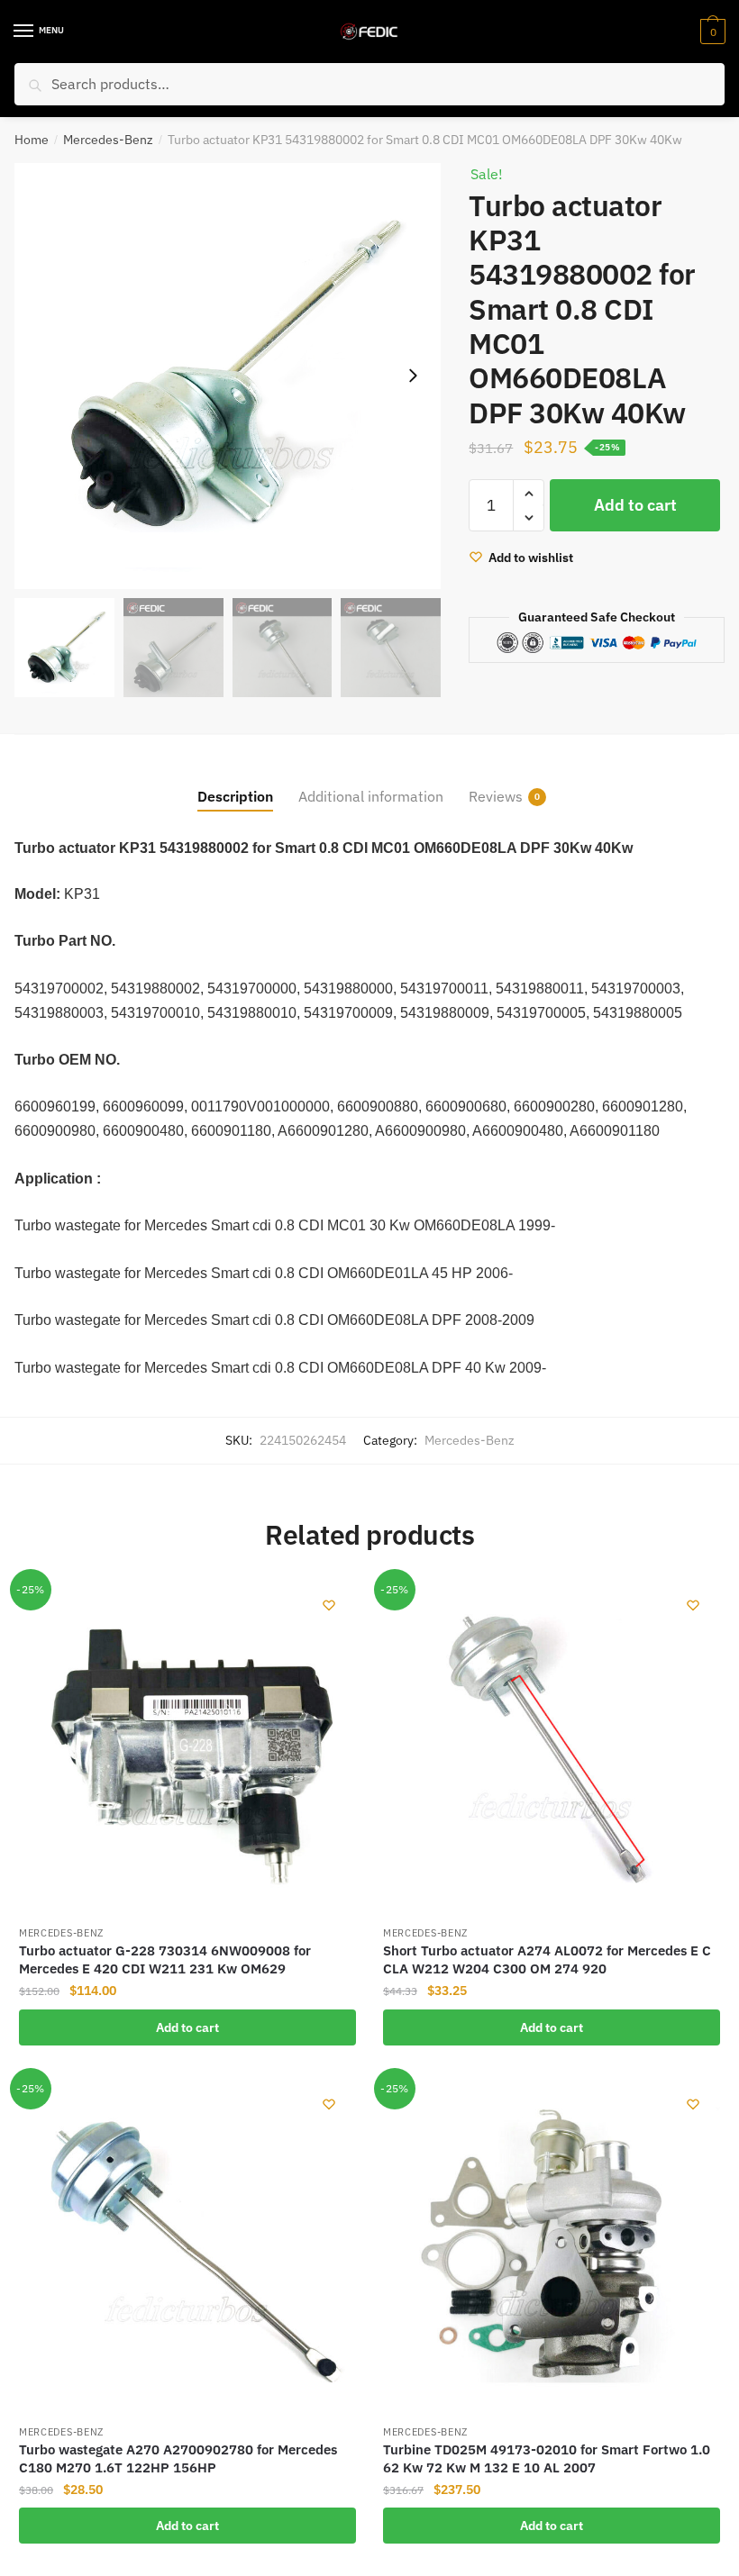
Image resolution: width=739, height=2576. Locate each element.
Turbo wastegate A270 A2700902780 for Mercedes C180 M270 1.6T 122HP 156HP (178, 2458)
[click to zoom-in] (228, 376)
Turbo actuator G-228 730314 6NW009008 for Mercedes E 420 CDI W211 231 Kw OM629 (165, 1959)
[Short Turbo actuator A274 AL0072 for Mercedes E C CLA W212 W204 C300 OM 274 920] (552, 1746)
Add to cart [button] (187, 2027)
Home (32, 140)
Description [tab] (235, 796)
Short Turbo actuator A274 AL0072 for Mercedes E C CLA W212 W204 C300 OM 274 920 (547, 1959)
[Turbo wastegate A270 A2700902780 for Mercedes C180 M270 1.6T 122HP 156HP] (187, 2245)
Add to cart (635, 505)
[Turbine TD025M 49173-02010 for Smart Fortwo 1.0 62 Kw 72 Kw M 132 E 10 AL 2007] (552, 2245)
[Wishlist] (329, 1605)
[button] (413, 376)
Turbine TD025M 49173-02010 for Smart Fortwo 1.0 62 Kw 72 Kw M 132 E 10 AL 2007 (547, 2458)
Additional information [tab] (371, 796)
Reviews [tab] (496, 796)
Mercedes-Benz (108, 140)
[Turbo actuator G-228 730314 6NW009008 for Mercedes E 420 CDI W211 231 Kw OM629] (187, 1746)
